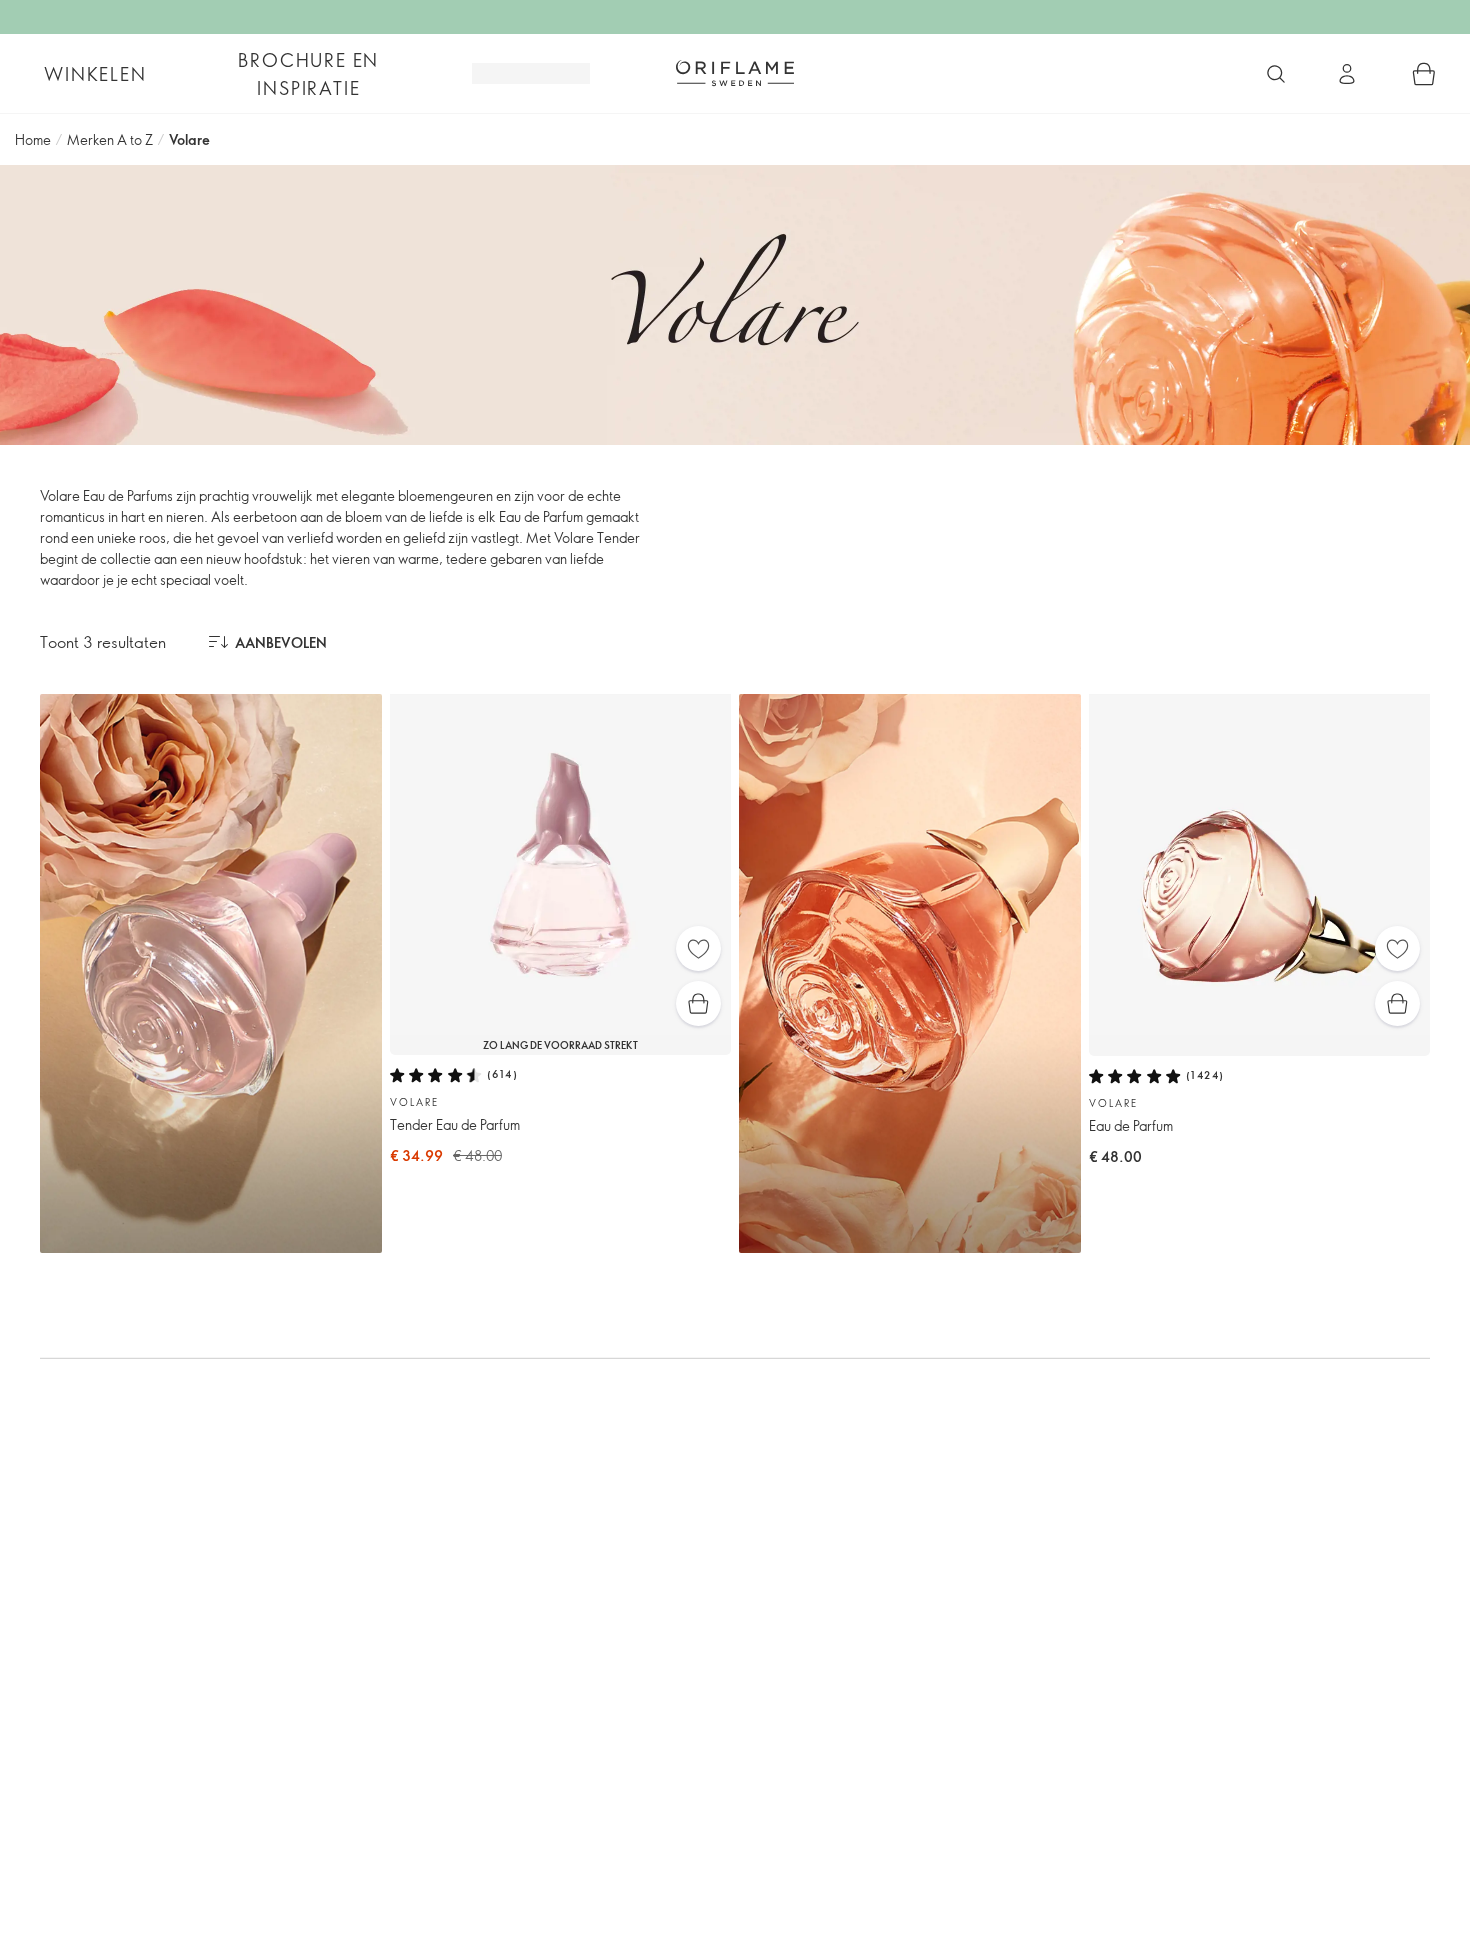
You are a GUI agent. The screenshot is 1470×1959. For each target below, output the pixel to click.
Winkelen (95, 74)
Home (33, 139)
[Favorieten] (698, 948)
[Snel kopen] (698, 1003)
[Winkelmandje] (1424, 74)
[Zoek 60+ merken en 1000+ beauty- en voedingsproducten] (1276, 74)
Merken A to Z (110, 139)
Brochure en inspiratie (308, 74)
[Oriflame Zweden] (735, 73)
